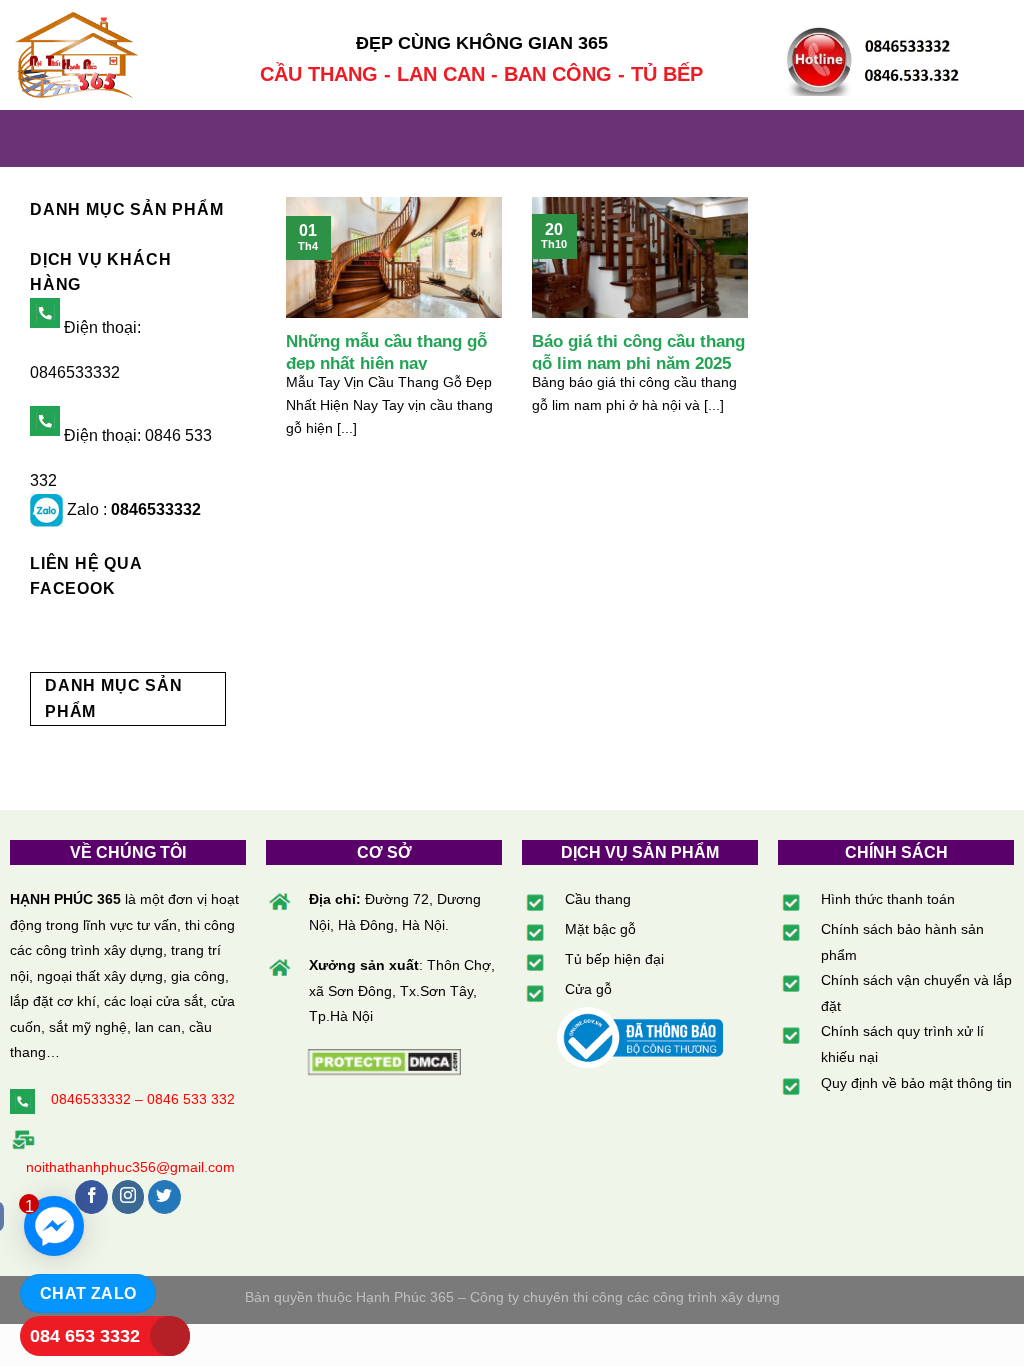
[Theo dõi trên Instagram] (128, 1197)
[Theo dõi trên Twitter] (164, 1197)
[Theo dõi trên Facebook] (91, 1197)
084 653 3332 (85, 1336)
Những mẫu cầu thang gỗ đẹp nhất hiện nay (386, 352)
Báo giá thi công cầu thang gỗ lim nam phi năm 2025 (638, 352)
